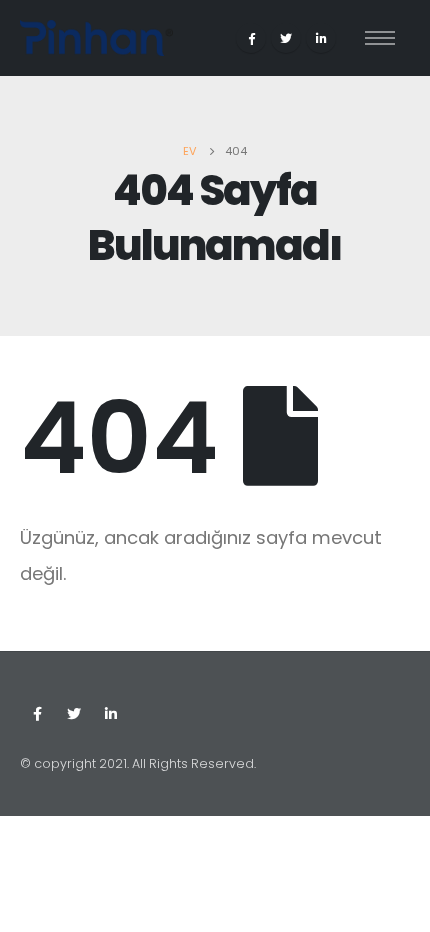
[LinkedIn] (321, 38)
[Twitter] (286, 38)
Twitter (74, 714)
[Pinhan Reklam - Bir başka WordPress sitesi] (96, 38)
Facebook (37, 714)
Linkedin (111, 714)
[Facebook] (251, 38)
